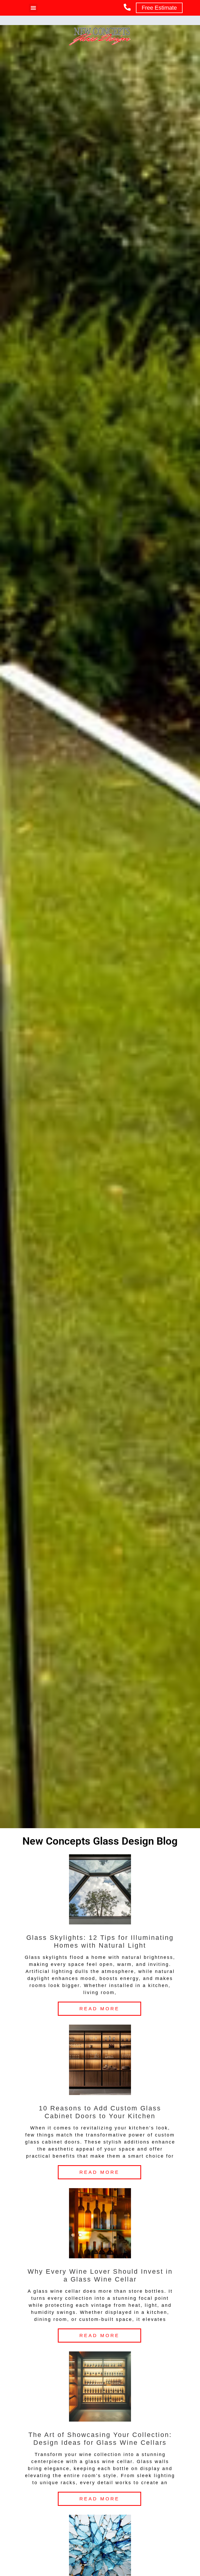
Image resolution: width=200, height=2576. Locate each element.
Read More (99, 2009)
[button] (33, 8)
